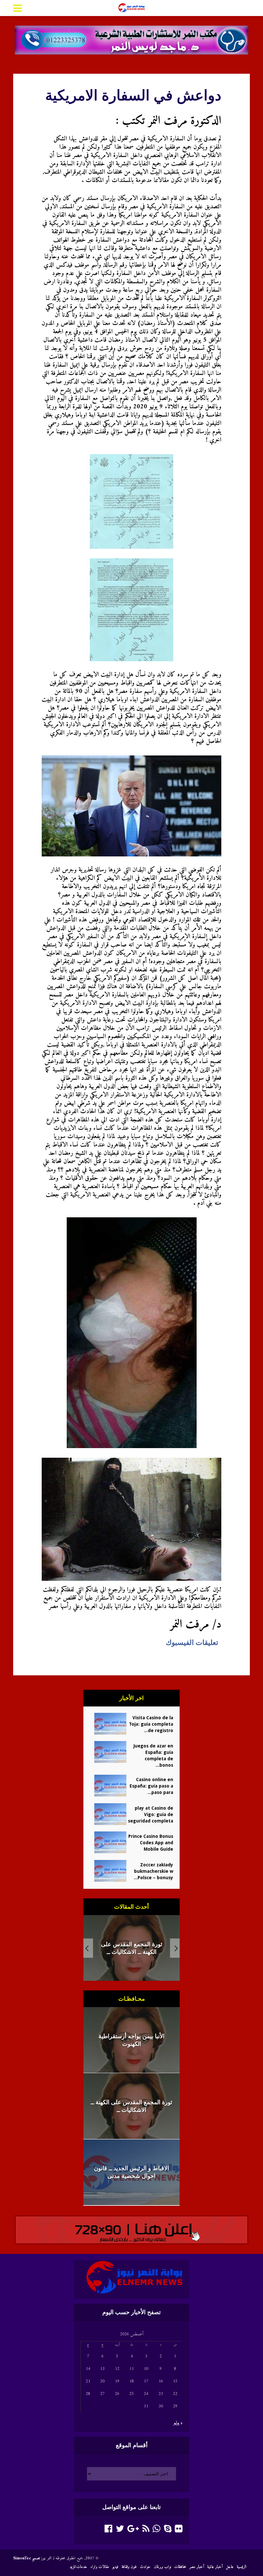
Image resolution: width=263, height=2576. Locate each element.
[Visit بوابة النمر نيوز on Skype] (168, 2531)
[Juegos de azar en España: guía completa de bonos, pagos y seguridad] (108, 1752)
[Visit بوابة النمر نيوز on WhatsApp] (157, 2531)
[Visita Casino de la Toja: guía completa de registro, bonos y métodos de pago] (108, 1724)
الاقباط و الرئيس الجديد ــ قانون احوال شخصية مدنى (131, 1948)
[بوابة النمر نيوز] (131, 7)
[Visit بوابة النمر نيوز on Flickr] (179, 2531)
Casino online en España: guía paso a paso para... (151, 1786)
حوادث (145, 2567)
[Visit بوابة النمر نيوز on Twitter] (120, 2531)
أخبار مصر (197, 2567)
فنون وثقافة (129, 2567)
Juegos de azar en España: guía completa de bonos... (153, 1755)
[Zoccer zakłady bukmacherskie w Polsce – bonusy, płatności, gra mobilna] (108, 1871)
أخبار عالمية (215, 2567)
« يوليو (178, 2423)
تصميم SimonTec (26, 2558)
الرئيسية (242, 2567)
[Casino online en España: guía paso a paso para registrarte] (108, 1786)
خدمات (82, 2567)
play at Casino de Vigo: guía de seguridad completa (151, 1814)
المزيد (73, 2567)
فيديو (115, 2567)
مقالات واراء (100, 2567)
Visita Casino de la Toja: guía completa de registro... (151, 1724)
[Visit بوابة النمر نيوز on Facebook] (108, 2531)
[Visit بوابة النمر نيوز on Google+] (133, 2531)
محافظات (180, 2567)
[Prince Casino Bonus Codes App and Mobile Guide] (108, 1842)
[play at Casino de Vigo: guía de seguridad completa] (108, 1814)
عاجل (230, 2567)
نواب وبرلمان (162, 2567)
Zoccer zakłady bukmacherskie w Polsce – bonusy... (153, 1871)
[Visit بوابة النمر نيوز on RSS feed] (146, 2531)
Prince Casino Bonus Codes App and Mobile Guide (151, 1843)
